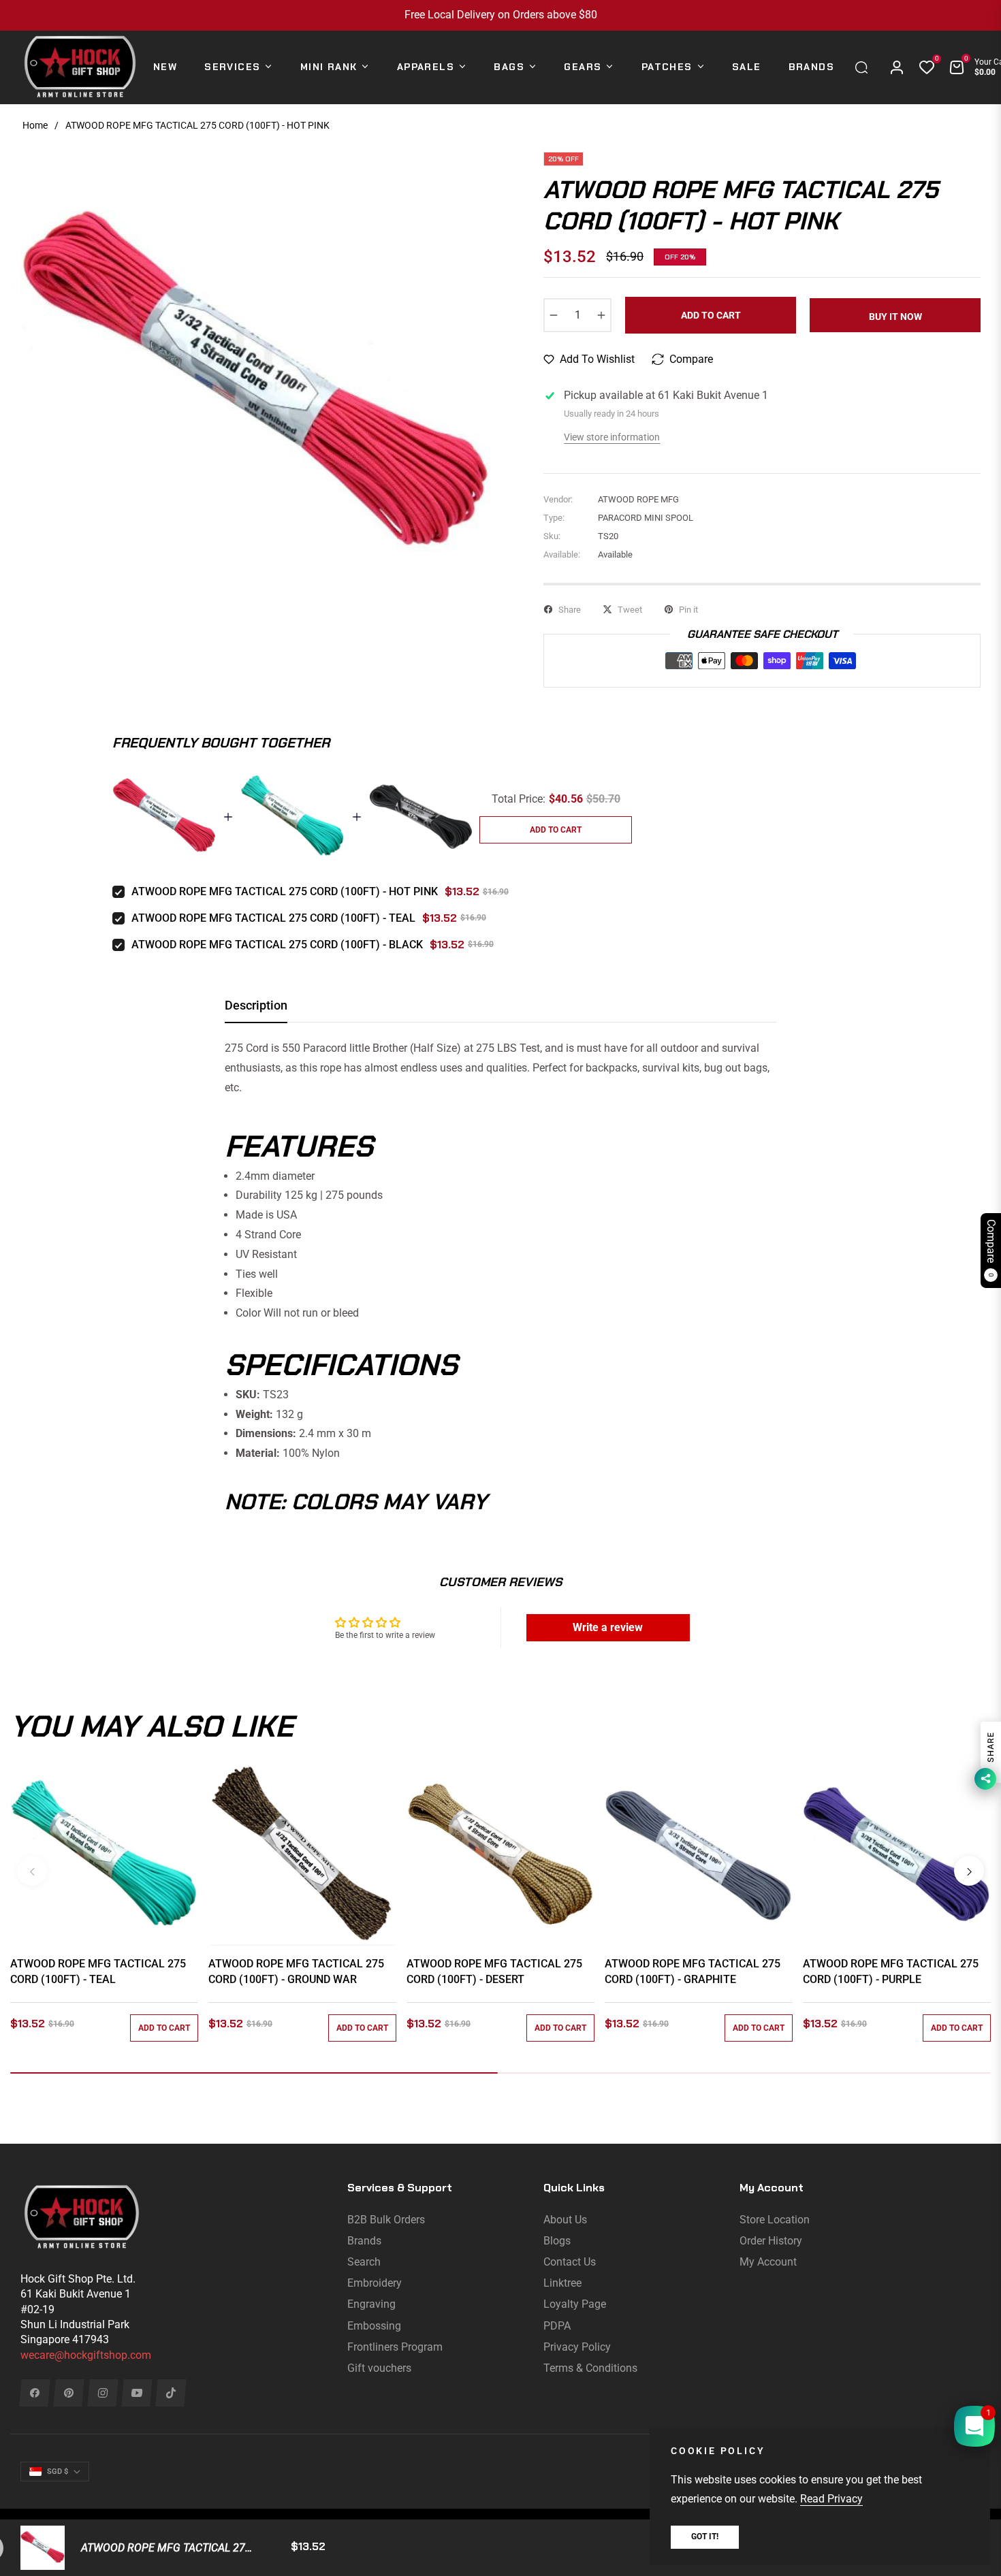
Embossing (374, 2326)
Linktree (562, 2283)
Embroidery (375, 2283)
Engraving (371, 2304)
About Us (565, 2220)
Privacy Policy (577, 2347)
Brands (364, 2241)
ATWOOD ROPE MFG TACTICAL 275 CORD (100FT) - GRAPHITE (693, 1971)
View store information (612, 437)
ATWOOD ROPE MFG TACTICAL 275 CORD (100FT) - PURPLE (891, 1971)
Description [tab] (256, 1005)
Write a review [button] (608, 1627)
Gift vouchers (379, 2368)
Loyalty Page (575, 2304)
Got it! (705, 2537)
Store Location (775, 2220)
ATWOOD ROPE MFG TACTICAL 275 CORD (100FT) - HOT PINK (285, 891)
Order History (771, 2241)
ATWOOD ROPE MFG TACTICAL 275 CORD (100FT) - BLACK (277, 945)
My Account (768, 2262)
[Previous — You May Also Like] (32, 1871)
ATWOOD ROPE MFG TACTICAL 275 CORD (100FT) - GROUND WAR (296, 1971)
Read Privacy (831, 2499)
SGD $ (58, 2472)
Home (35, 125)
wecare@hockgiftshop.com (86, 2355)
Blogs (557, 2241)
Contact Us (570, 2262)
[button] (865, 67)
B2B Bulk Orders (386, 2220)
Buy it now (895, 317)
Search (364, 2262)
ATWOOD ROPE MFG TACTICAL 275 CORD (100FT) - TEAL (273, 918)
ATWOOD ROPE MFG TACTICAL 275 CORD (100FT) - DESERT (494, 1971)
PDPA (557, 2326)
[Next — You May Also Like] (969, 1871)
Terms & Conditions (590, 2368)
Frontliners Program (395, 2347)
